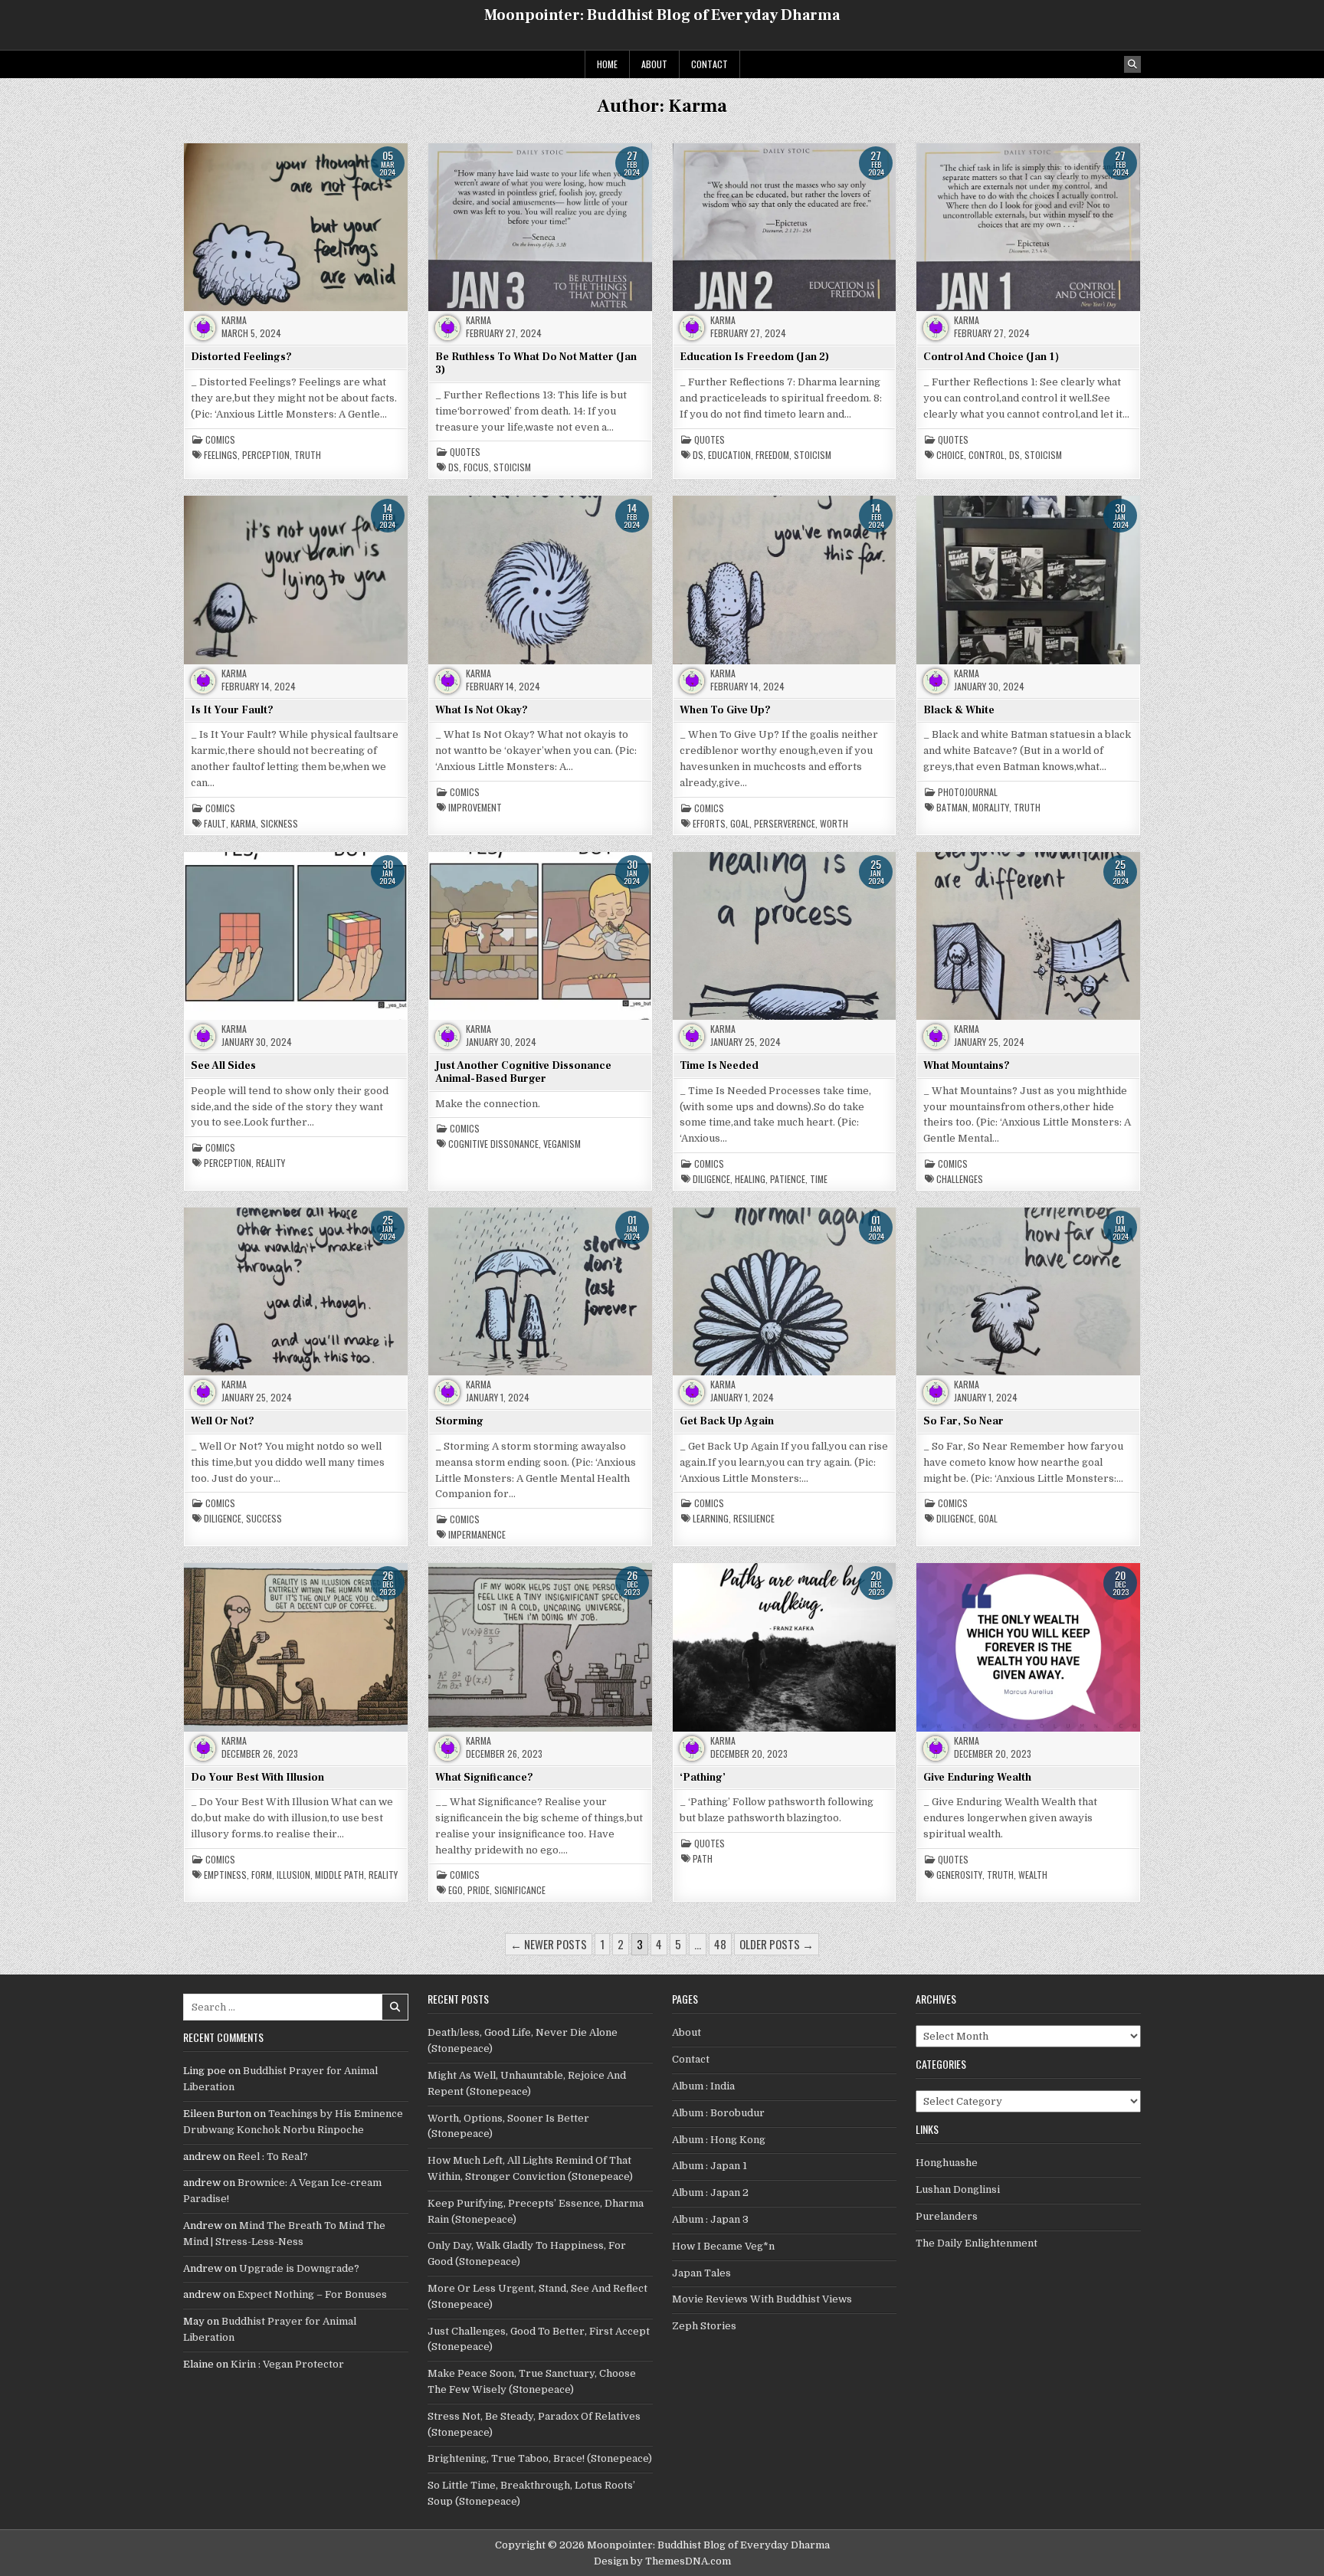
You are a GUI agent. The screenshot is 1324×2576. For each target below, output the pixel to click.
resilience (754, 1519)
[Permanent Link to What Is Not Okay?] (540, 579)
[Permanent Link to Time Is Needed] (785, 936)
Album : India (703, 2086)
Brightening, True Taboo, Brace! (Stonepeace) (540, 2458)
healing (750, 1179)
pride (478, 1890)
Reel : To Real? (273, 2156)
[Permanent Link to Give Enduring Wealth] (1028, 1647)
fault (215, 824)
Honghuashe (947, 2163)
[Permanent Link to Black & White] (1028, 579)
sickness (279, 824)
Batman (952, 808)
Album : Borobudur (718, 2113)
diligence (711, 1179)
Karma (234, 320)
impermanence (477, 1535)
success (264, 1519)
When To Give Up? (725, 710)
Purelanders (947, 2216)
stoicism (512, 467)
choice (950, 455)
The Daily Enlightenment (977, 2243)
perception (266, 455)
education (729, 455)
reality (270, 1163)
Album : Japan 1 (710, 2166)
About (654, 64)
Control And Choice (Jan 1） (994, 357)
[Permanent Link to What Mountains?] (1028, 936)
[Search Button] (1132, 64)
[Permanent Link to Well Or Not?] (296, 1291)
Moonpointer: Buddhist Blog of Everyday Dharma (662, 15)
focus (476, 467)
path (703, 1859)
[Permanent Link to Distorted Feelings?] (296, 227)
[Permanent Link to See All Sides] (296, 936)
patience (788, 1179)
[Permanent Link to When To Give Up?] (785, 579)
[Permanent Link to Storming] (540, 1291)
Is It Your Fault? (232, 710)
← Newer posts (549, 1944)
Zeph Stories (704, 2326)
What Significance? (484, 1778)
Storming (459, 1421)
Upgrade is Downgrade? (299, 2268)
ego (456, 1890)
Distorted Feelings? (241, 357)
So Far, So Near (964, 1421)
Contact (710, 64)
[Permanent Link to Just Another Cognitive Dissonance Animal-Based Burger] (540, 936)
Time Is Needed (719, 1066)
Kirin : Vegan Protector (287, 2364)
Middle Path (339, 1875)
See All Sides (223, 1066)
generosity (959, 1875)
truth (308, 455)
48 (720, 1944)
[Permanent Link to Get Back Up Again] (785, 1291)
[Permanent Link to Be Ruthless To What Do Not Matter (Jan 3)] (540, 227)
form (262, 1875)
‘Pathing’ (703, 1778)
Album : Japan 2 (710, 2193)
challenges (960, 1179)
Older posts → (777, 1944)
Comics (220, 440)
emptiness (225, 1875)
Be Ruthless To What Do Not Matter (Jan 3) (536, 364)
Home (607, 64)
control (986, 455)
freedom (772, 455)
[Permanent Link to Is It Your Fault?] (296, 579)
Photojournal (968, 792)
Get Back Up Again (727, 1421)
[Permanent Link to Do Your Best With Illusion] (296, 1647)
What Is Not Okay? (482, 710)
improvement (475, 808)
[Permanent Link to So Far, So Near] (1028, 1291)
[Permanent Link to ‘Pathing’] (785, 1647)
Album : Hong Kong (719, 2140)
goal (740, 824)
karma (243, 824)
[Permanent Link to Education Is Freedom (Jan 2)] (785, 227)
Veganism (562, 1144)
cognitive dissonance (493, 1144)
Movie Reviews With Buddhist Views (762, 2299)
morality (991, 808)
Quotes (465, 452)
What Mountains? (967, 1066)
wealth (1033, 1875)
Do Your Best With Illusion (257, 1778)
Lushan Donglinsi (958, 2189)
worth (834, 824)
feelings (221, 455)
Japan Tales (701, 2273)
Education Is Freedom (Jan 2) (754, 357)
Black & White (959, 710)
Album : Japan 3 (710, 2219)
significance (520, 1890)
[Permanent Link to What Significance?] (540, 1647)
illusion (293, 1875)
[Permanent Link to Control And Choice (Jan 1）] (1028, 227)
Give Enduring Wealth (977, 1778)
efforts (709, 824)
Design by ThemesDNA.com (662, 2561)
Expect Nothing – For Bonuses (312, 2294)
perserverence (785, 824)
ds (454, 467)
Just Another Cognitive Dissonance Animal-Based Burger (523, 1072)
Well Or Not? (223, 1421)
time (819, 1179)
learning (711, 1519)
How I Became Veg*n (723, 2246)
